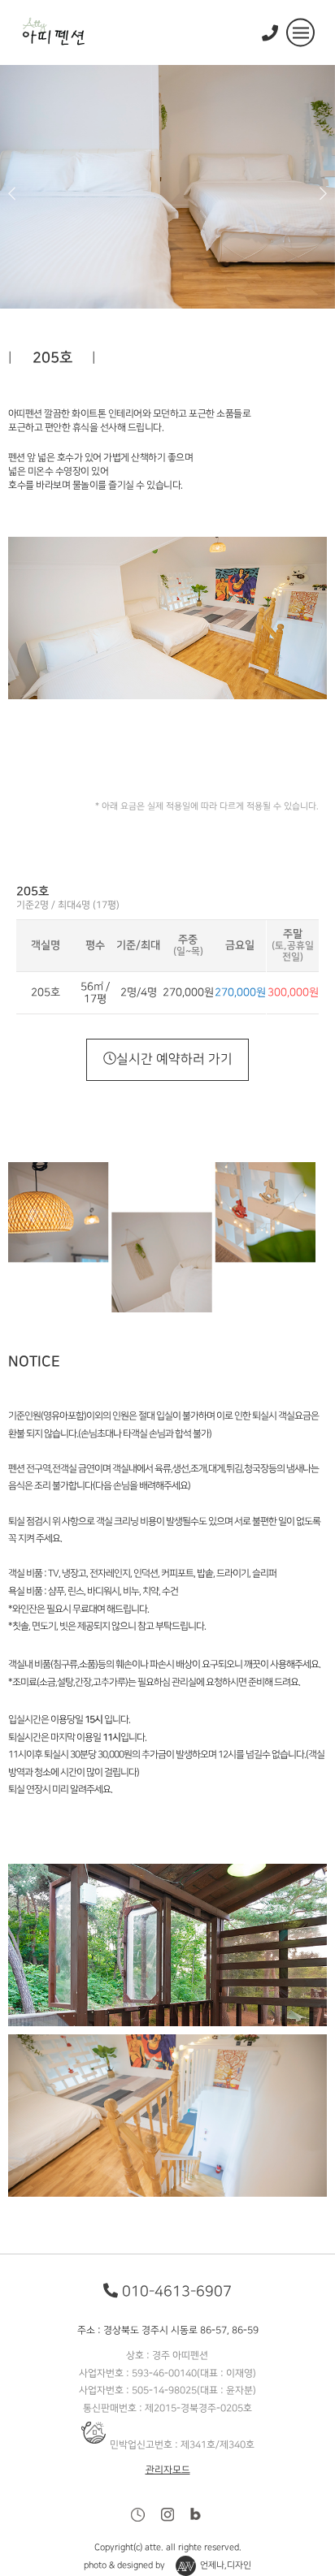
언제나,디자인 (226, 2566)
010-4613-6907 (177, 2291)
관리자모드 (167, 2470)
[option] (167, 187)
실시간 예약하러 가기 (174, 1059)
